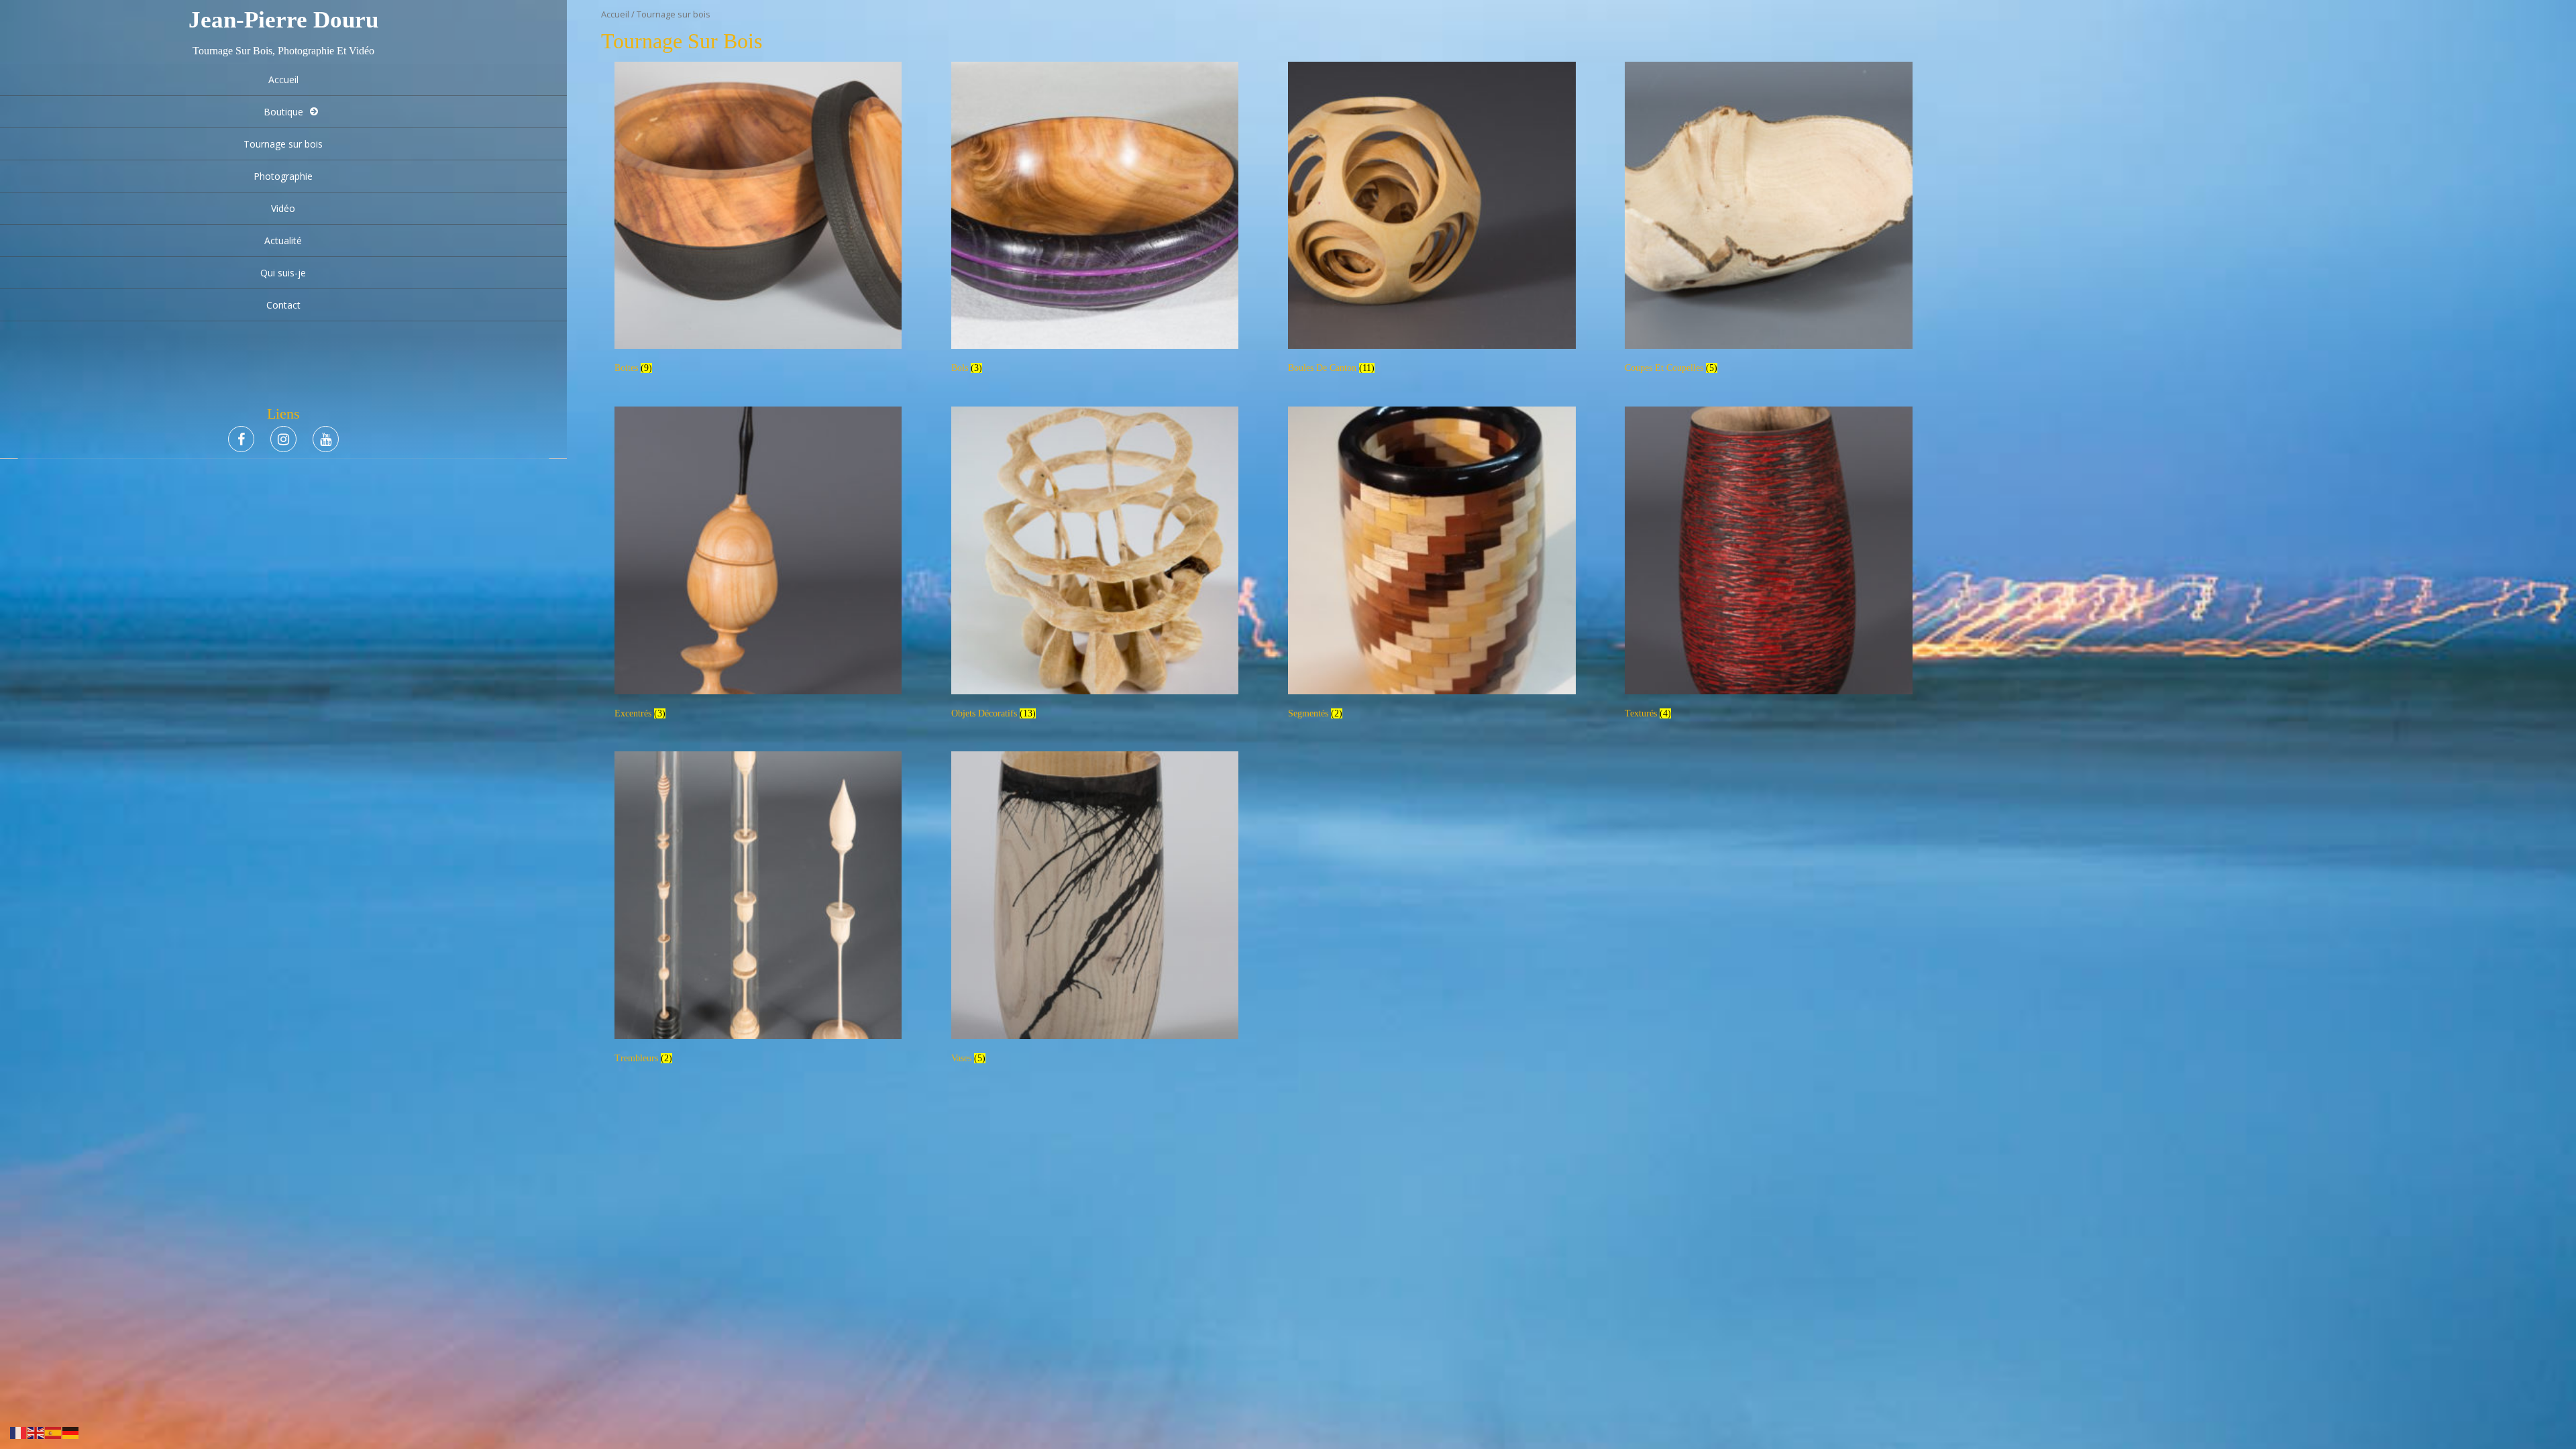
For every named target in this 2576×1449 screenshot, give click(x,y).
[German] (71, 1432)
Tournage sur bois (283, 144)
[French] (19, 1432)
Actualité (283, 240)
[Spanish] (54, 1432)
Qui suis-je (283, 273)
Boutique (283, 112)
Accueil (283, 79)
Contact (283, 305)
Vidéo (283, 208)
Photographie (283, 176)
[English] (36, 1432)
